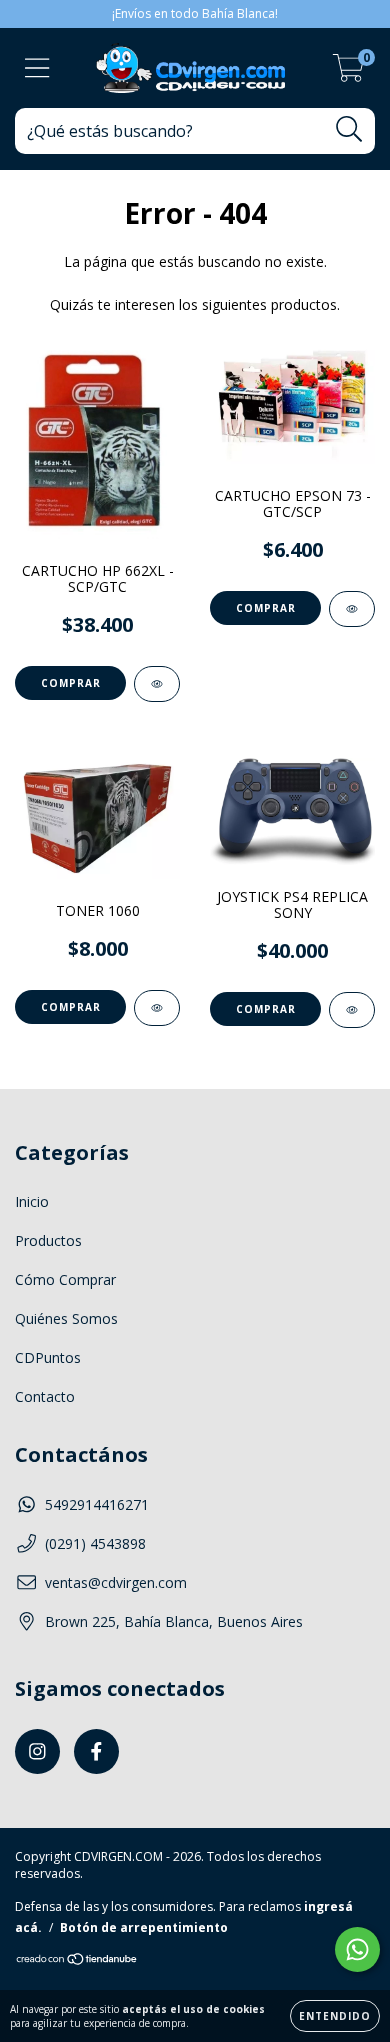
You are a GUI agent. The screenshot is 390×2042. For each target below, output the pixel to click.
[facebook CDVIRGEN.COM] (96, 1751)
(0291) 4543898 (95, 1543)
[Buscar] (349, 129)
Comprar (71, 683)
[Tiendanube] (77, 1961)
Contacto (45, 1396)
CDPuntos (48, 1357)
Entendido (335, 2016)
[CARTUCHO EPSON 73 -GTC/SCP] (352, 609)
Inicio (32, 1201)
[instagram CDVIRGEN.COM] (37, 1751)
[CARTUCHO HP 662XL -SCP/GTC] (157, 684)
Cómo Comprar (65, 1279)
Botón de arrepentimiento (144, 1927)
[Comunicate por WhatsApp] (357, 1949)
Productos (48, 1240)
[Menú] (37, 68)
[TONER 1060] (157, 1008)
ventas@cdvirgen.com (116, 1582)
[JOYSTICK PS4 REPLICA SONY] (352, 1010)
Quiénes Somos (66, 1318)
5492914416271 (97, 1504)
